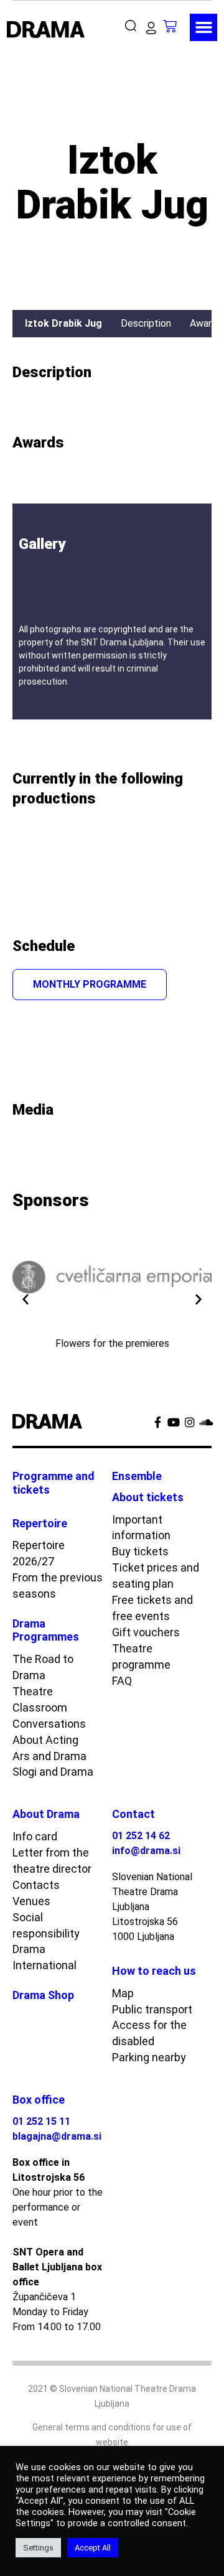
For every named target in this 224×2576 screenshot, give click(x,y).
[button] (133, 26)
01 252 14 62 (141, 1836)
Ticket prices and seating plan (156, 1576)
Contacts (36, 1885)
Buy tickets (140, 1551)
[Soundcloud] (206, 1422)
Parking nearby (149, 2057)
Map (123, 1993)
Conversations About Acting (49, 1732)
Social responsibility (46, 1925)
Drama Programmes (46, 1630)
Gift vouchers (146, 1632)
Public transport (152, 2009)
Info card (35, 1836)
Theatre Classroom (40, 1699)
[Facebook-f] (157, 1422)
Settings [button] (38, 2548)
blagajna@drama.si (57, 2136)
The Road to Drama (43, 1667)
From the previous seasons (58, 1585)
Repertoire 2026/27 (39, 1553)
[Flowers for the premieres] (112, 1277)
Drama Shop (43, 1995)
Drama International (44, 1957)
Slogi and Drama (53, 1772)
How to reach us (154, 1971)
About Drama (46, 1814)
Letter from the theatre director (52, 1861)
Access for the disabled (149, 2033)
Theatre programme (141, 1656)
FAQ (122, 1681)
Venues (31, 1901)
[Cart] (176, 26)
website (112, 2442)
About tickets (148, 1497)
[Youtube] (174, 1422)
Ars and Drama (49, 1756)
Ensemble (137, 1476)
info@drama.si (146, 1851)
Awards (206, 323)
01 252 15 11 (41, 2121)
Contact (133, 1814)
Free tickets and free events (152, 1608)
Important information (141, 1528)
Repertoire (40, 1523)
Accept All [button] (93, 2548)
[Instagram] (190, 1422)
